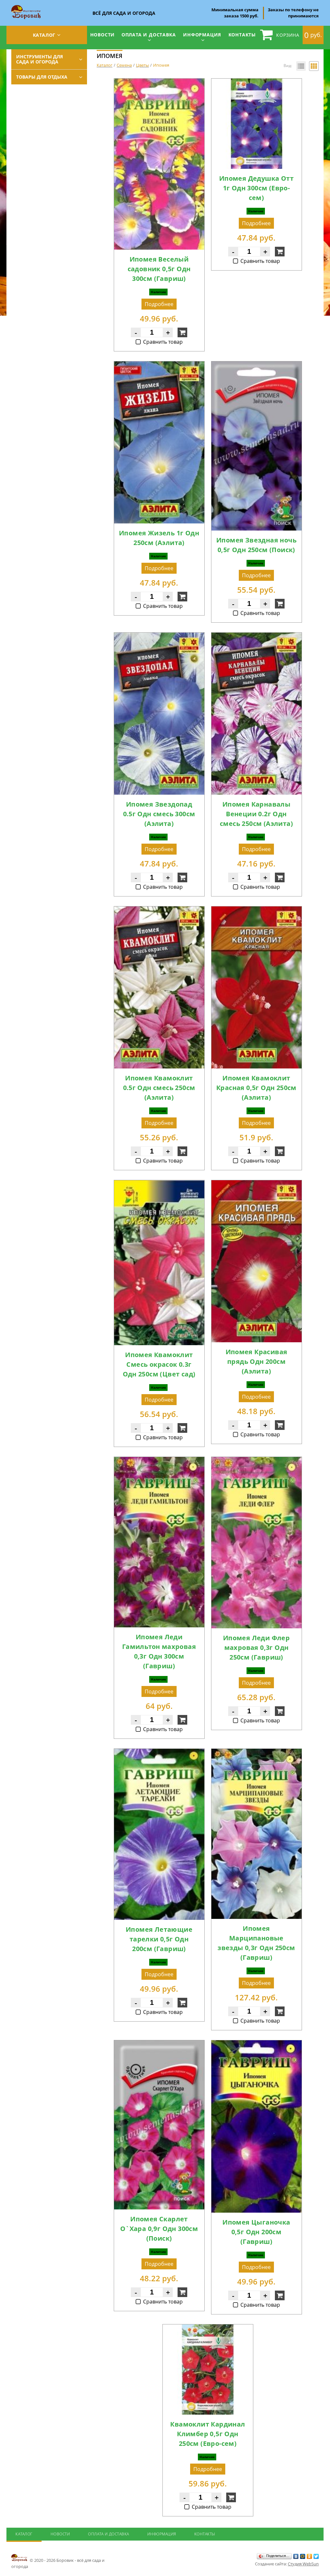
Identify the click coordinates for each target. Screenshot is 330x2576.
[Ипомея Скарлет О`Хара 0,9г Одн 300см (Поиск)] (159, 2044)
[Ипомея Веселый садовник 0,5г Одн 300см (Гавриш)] (159, 82)
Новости (103, 35)
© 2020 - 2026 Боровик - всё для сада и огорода (58, 2563)
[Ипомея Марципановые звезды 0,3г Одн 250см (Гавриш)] (257, 1753)
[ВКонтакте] (296, 2556)
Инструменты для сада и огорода (39, 59)
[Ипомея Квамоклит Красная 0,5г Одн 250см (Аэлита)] (257, 910)
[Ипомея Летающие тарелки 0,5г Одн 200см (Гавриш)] (159, 1753)
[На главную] (26, 7)
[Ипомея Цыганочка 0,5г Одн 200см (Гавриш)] (257, 2044)
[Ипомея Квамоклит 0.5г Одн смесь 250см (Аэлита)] (159, 910)
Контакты (242, 35)
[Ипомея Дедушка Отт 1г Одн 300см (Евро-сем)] (257, 82)
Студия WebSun (303, 2564)
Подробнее (159, 304)
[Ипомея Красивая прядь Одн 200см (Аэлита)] (257, 1184)
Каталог (44, 35)
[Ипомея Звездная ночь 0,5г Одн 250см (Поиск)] (257, 365)
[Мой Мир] (303, 2556)
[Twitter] (316, 2556)
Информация (202, 35)
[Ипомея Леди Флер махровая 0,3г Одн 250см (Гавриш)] (257, 1461)
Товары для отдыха (42, 77)
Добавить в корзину (182, 332)
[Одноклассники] (310, 2556)
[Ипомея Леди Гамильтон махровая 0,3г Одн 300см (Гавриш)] (159, 1461)
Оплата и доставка (149, 35)
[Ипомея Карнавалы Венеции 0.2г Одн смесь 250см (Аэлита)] (257, 637)
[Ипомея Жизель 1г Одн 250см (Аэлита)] (159, 365)
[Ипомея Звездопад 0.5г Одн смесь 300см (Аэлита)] (159, 637)
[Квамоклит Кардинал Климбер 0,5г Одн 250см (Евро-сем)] (208, 2328)
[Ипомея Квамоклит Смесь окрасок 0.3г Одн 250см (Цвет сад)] (159, 1184)
